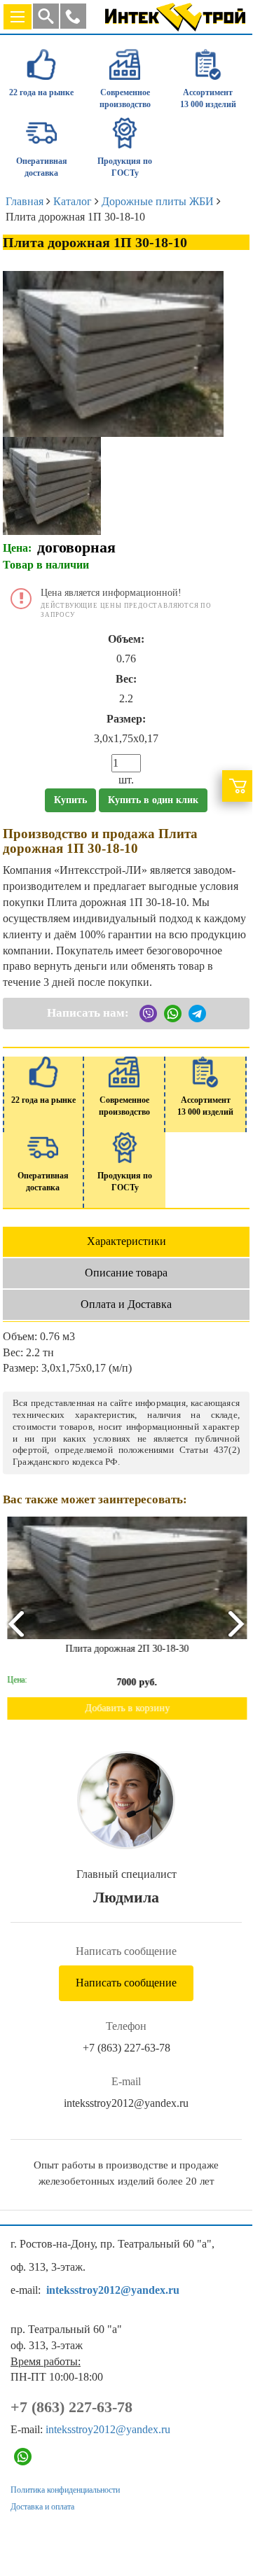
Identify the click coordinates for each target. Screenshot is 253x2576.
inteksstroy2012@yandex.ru (126, 2103)
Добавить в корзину (126, 1708)
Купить (70, 800)
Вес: (126, 679)
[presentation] (15, 1623)
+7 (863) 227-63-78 (126, 2048)
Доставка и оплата (42, 2507)
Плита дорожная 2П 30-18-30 (126, 1649)
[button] (73, 16)
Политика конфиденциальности (65, 2490)
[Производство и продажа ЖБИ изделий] (175, 14)
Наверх (223, 2514)
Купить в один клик (153, 800)
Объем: (126, 639)
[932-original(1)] (52, 484)
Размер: (126, 719)
